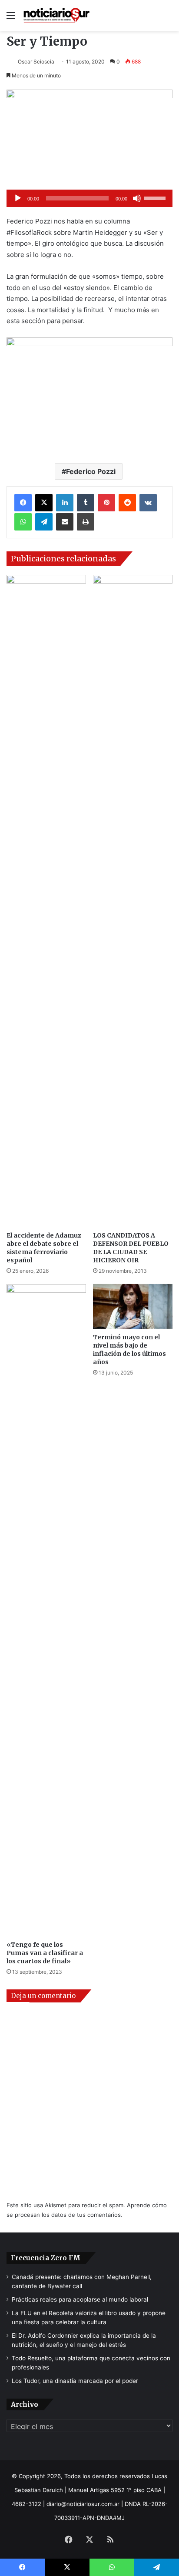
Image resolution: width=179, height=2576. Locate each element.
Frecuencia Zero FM (46, 2258)
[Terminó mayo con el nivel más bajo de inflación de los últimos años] (133, 1306)
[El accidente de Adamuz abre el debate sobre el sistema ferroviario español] (46, 901)
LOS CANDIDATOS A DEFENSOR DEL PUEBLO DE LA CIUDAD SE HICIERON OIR (131, 1248)
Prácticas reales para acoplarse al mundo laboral (80, 2299)
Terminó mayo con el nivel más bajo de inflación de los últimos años (129, 1350)
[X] (44, 503)
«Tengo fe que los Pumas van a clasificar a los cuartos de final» (45, 1953)
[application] (89, 198)
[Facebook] (23, 503)
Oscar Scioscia (36, 62)
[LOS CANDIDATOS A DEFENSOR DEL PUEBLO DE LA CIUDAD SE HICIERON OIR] (133, 901)
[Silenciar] (137, 198)
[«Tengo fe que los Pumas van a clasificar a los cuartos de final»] (46, 1610)
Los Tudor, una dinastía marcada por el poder (75, 2381)
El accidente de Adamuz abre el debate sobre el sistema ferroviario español (44, 1248)
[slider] (156, 197)
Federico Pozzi (91, 471)
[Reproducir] (18, 198)
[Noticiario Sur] (56, 15)
